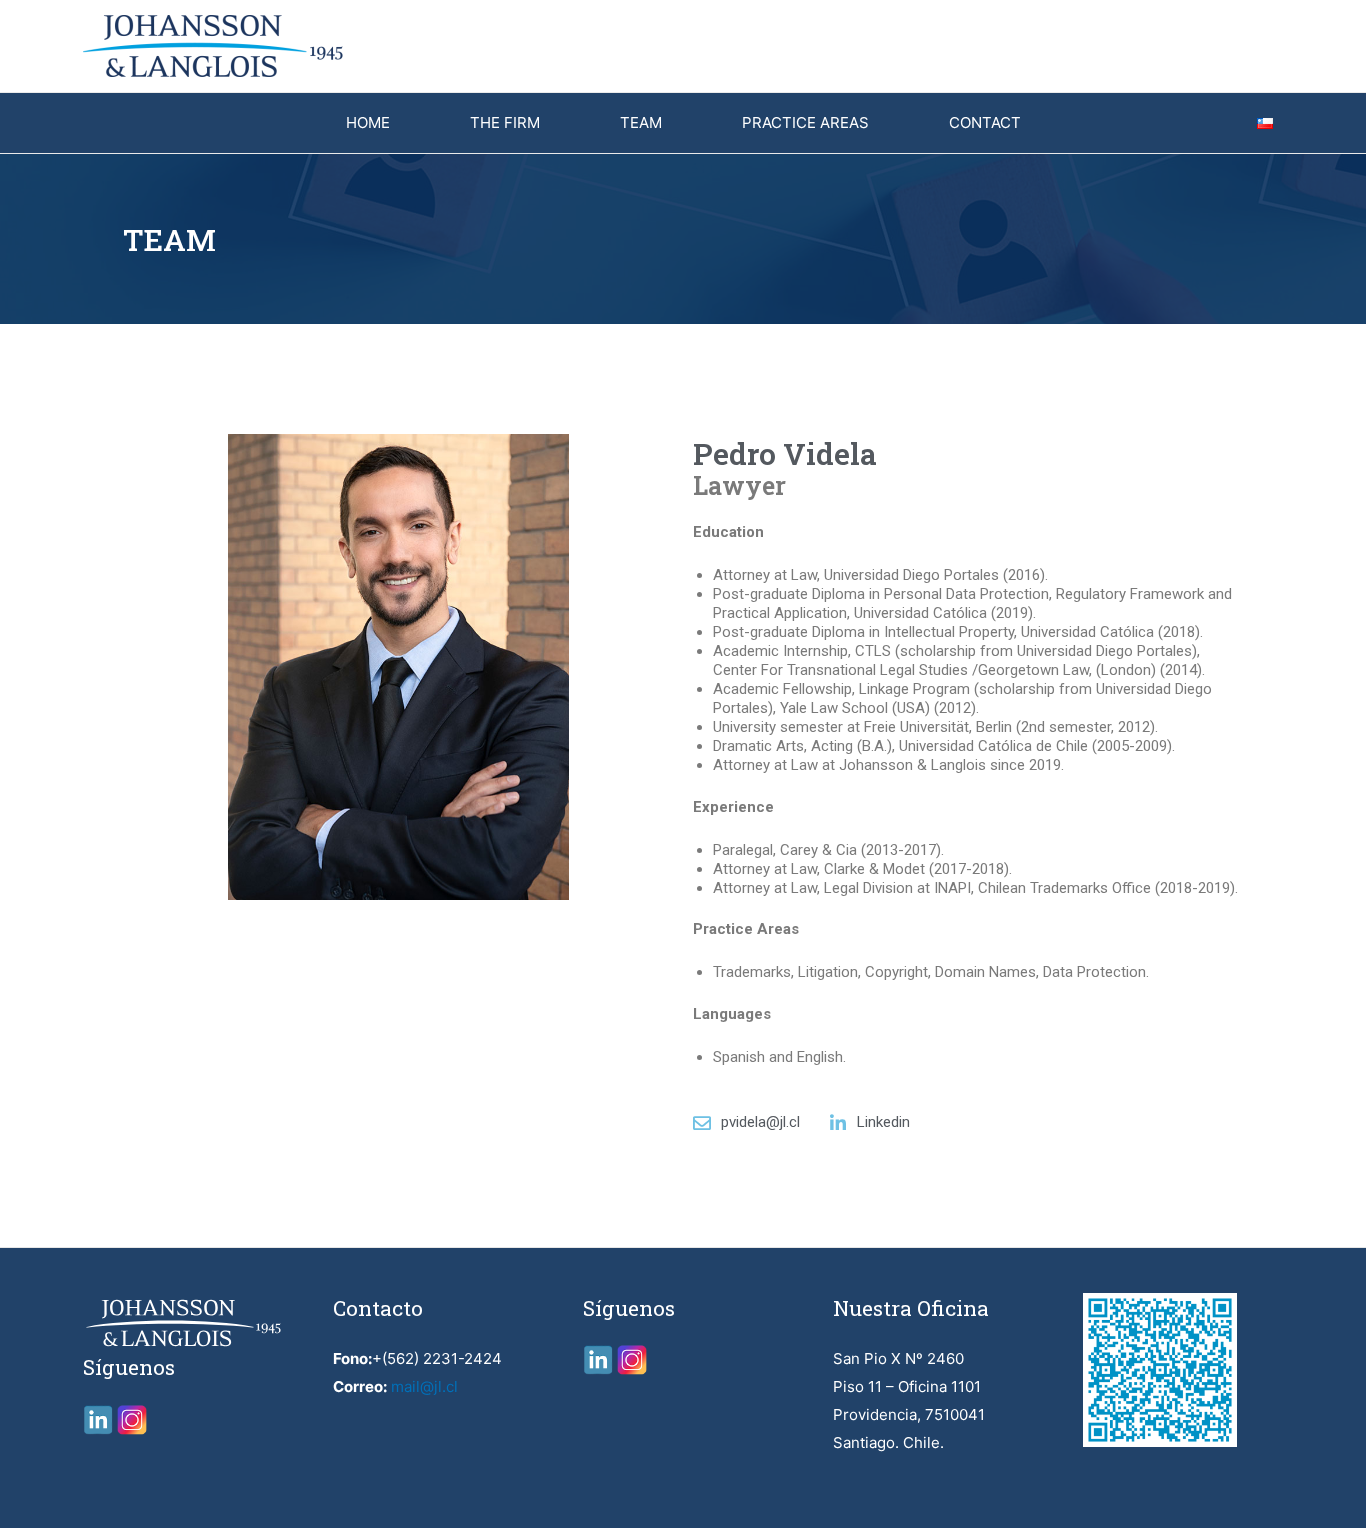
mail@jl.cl (424, 1386)
